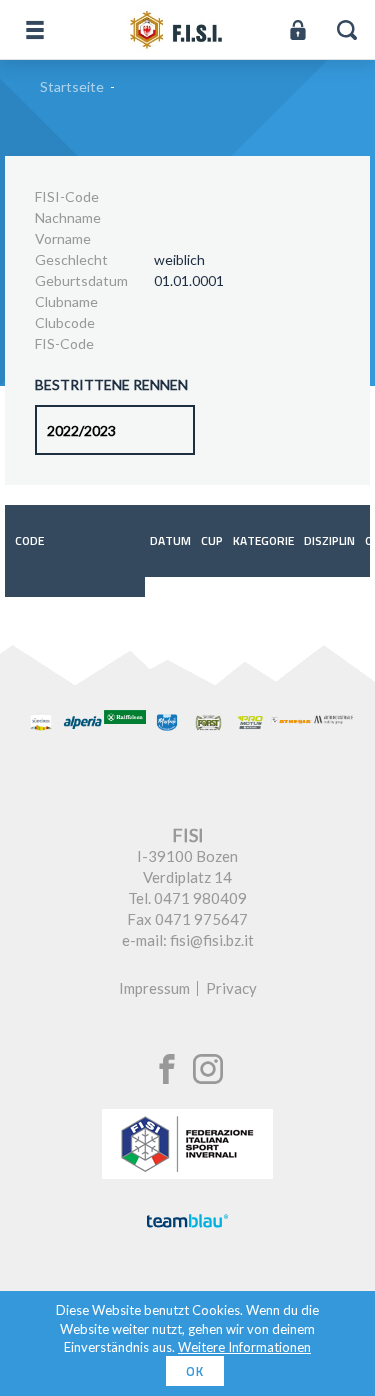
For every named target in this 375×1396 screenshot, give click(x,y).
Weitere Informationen (244, 1347)
